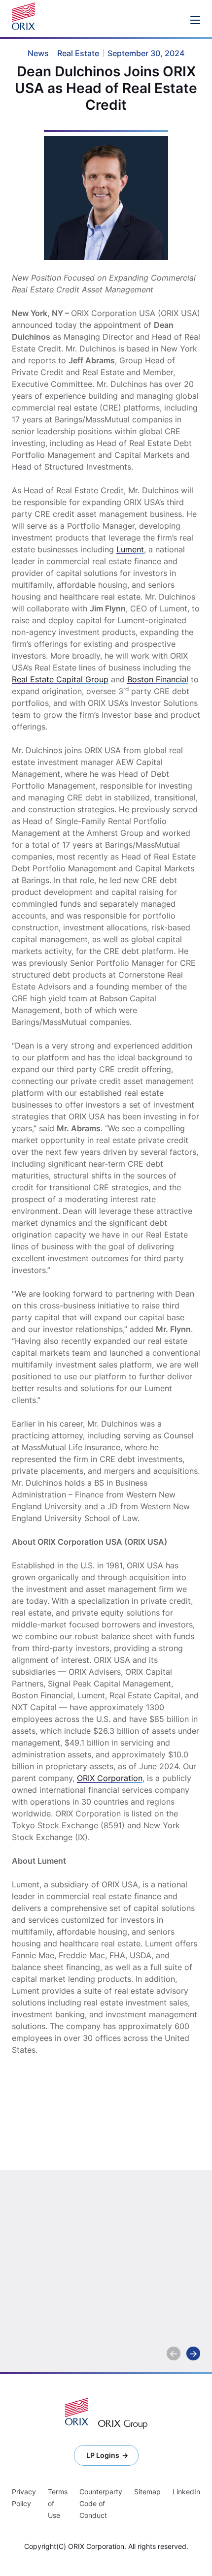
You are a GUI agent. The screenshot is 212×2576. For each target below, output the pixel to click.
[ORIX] (77, 2412)
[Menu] (195, 20)
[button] (174, 2353)
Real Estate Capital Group (60, 679)
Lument (130, 549)
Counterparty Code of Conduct (101, 2503)
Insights (39, 2248)
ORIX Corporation (110, 1778)
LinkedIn (186, 2492)
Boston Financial (158, 679)
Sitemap (147, 2492)
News (188, 2248)
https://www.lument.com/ (59, 2164)
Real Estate (84, 2248)
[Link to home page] (26, 16)
